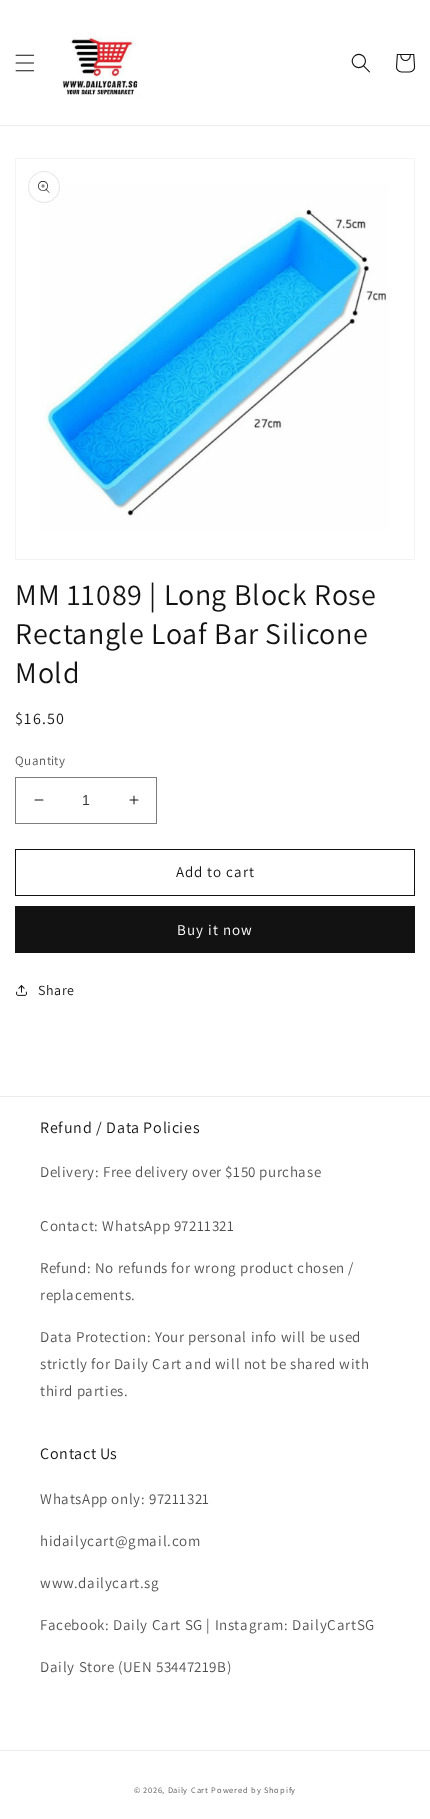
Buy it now (215, 929)
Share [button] (56, 990)
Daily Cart (188, 1789)
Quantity (40, 760)
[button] (25, 63)
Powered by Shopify (253, 1789)
